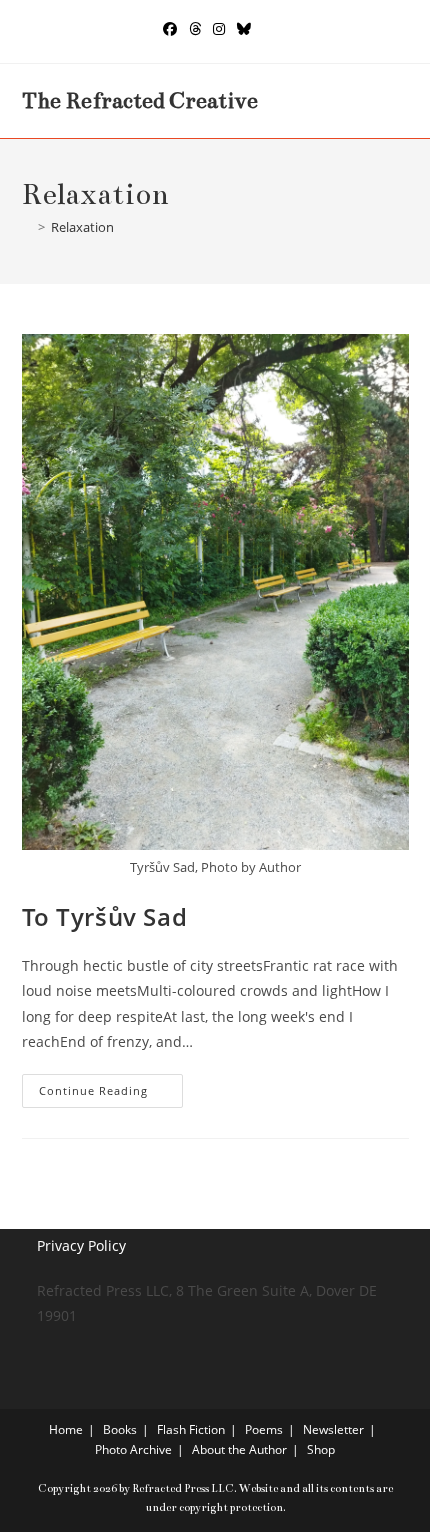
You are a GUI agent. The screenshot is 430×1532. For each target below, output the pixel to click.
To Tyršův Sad (105, 916)
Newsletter (333, 1429)
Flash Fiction (191, 1429)
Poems (264, 1429)
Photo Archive (133, 1449)
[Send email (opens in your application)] (265, 29)
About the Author (239, 1449)
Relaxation (82, 227)
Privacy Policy (81, 1245)
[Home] (27, 227)
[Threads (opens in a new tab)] (195, 29)
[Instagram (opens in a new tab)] (219, 29)
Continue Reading (111, 1094)
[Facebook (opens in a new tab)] (170, 29)
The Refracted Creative (140, 100)
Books (120, 1429)
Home (66, 1429)
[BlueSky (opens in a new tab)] (244, 29)
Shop (321, 1449)
